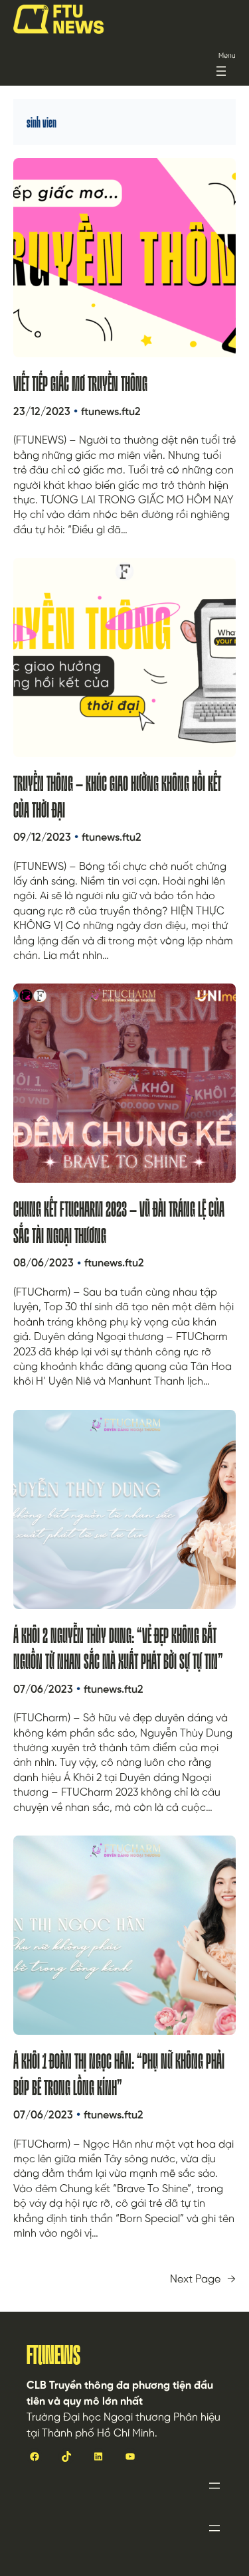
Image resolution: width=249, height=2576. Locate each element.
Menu (227, 56)
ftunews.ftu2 (111, 412)
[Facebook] (35, 2456)
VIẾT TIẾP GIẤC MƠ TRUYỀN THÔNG (80, 384)
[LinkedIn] (98, 2456)
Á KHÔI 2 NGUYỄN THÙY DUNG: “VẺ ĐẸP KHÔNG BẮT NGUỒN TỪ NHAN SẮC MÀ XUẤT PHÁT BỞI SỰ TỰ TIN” (118, 1649)
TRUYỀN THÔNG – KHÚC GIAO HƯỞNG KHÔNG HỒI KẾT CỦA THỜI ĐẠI (117, 797)
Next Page (203, 2280)
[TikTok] (66, 2456)
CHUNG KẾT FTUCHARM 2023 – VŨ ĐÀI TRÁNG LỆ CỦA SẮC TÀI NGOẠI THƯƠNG (119, 1222)
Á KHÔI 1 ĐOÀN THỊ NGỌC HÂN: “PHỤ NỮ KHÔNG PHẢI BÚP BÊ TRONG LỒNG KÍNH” (119, 2074)
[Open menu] (221, 71)
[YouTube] (130, 2456)
